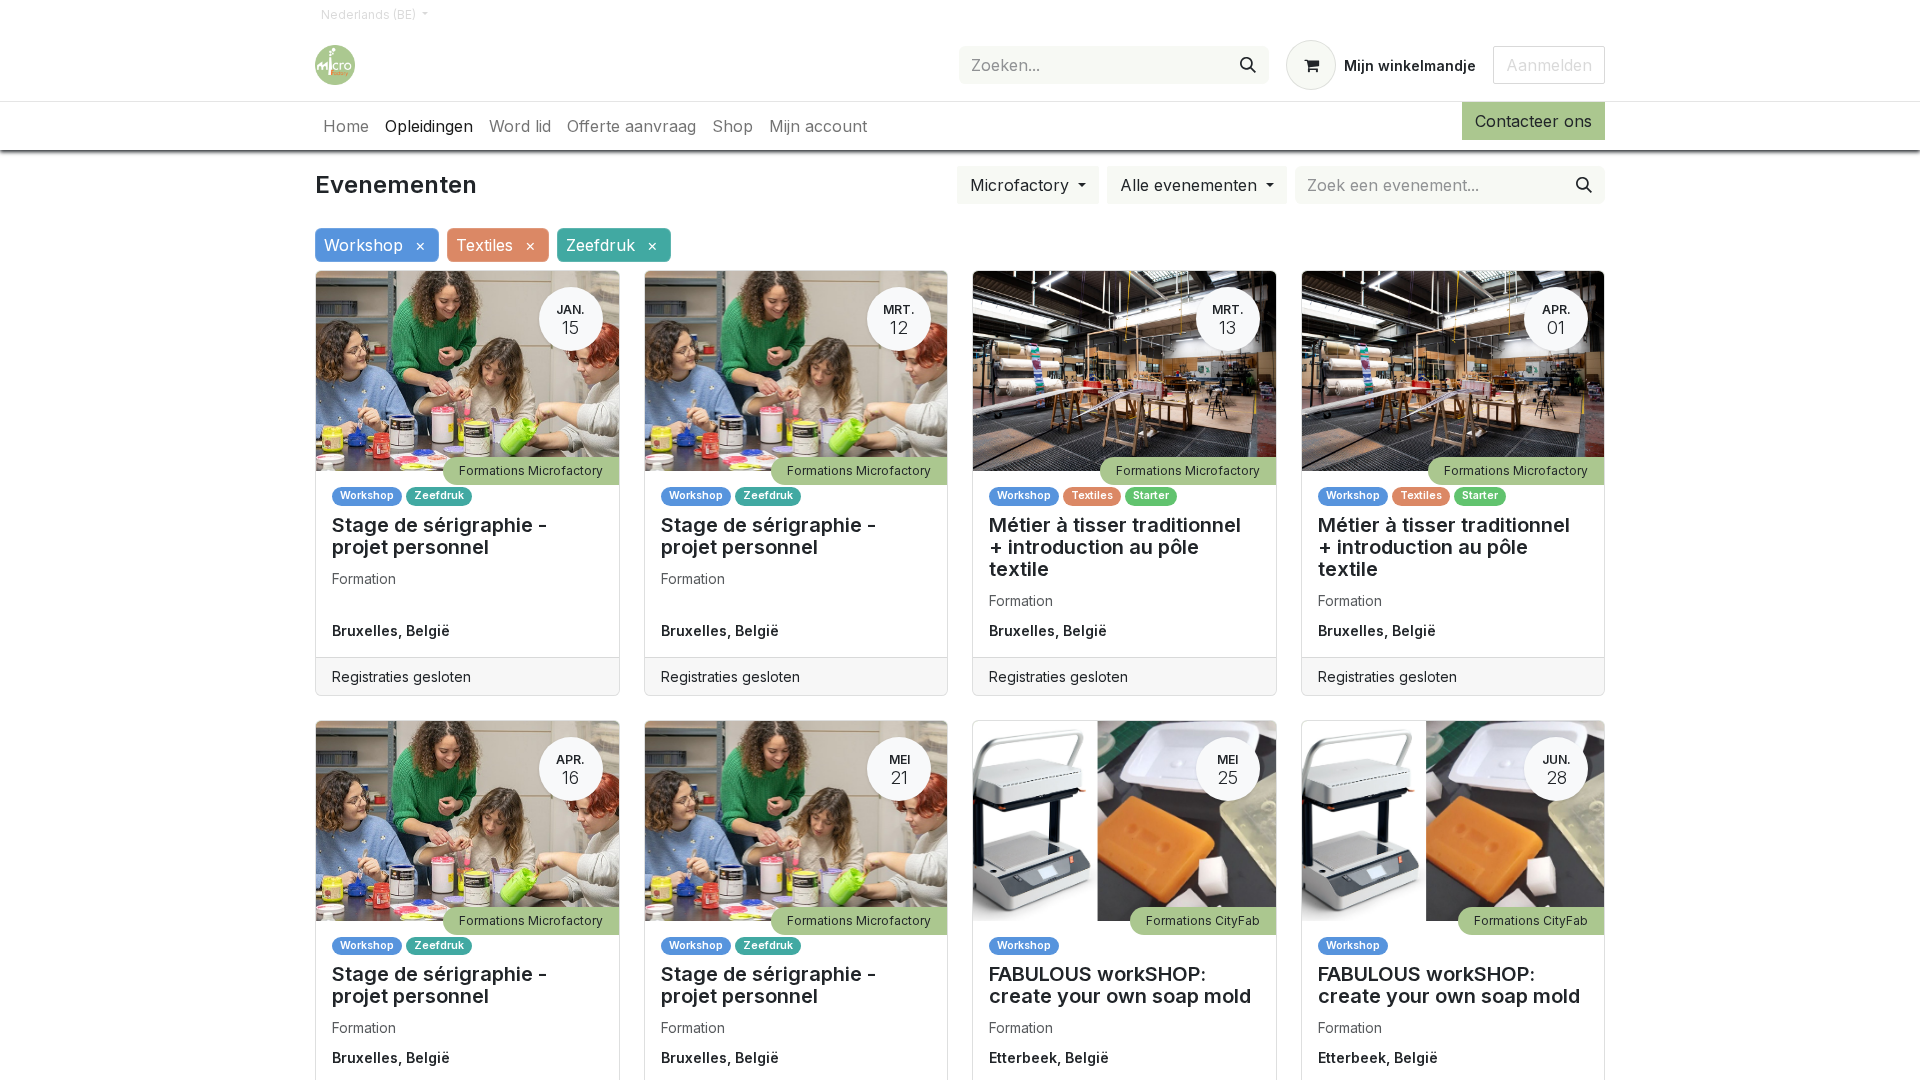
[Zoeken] (1248, 65)
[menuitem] (346, 126)
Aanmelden (1549, 65)
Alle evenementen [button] (1191, 185)
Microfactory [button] (1022, 185)
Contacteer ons (1533, 121)
